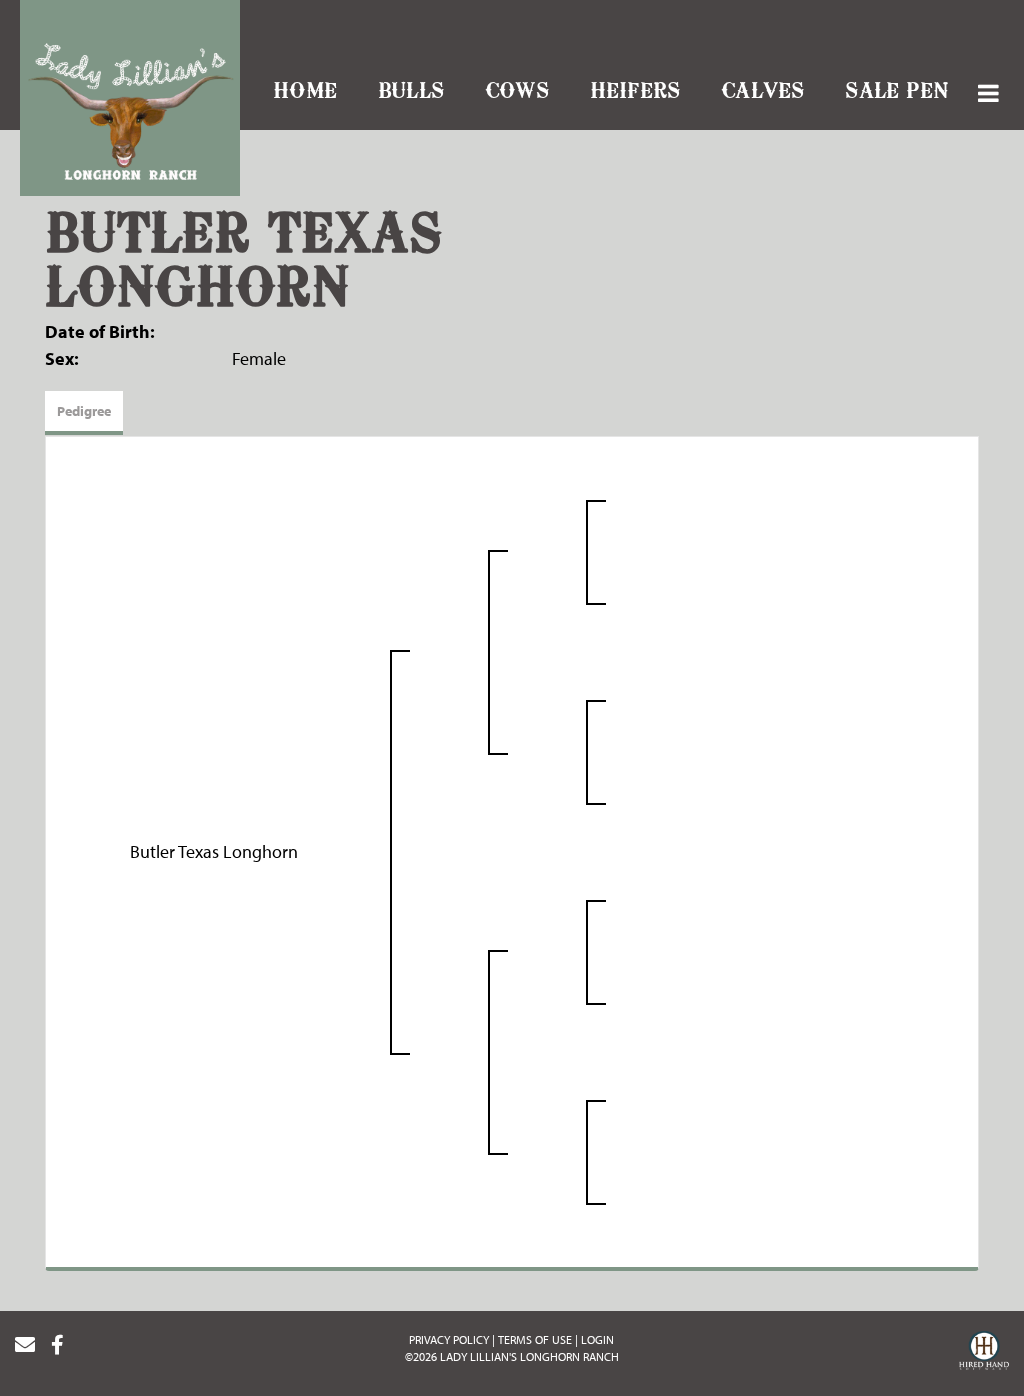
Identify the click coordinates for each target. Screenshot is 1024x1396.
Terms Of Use (535, 1339)
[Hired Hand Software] (984, 1353)
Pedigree (84, 411)
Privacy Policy (449, 1339)
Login (597, 1339)
